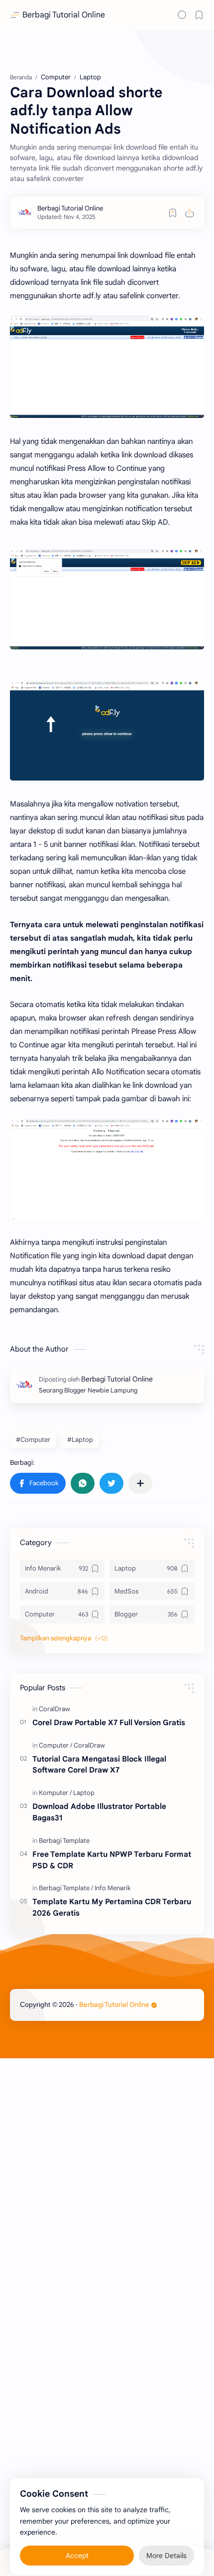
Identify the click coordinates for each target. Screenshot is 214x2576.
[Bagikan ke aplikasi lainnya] (140, 1483)
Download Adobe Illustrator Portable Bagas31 (99, 1812)
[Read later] (173, 213)
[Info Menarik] (113, 1888)
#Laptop (80, 1440)
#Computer (33, 1440)
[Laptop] (84, 1793)
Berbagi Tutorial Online (64, 15)
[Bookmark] (199, 15)
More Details (166, 2546)
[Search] (182, 15)
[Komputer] (55, 1793)
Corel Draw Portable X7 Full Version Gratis (109, 1722)
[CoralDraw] (54, 1709)
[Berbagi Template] (64, 1841)
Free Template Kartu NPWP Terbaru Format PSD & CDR (112, 1860)
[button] (38, 1483)
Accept (77, 2546)
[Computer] (55, 1745)
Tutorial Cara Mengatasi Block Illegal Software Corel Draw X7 (99, 1765)
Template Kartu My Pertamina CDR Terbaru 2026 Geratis (112, 1907)
